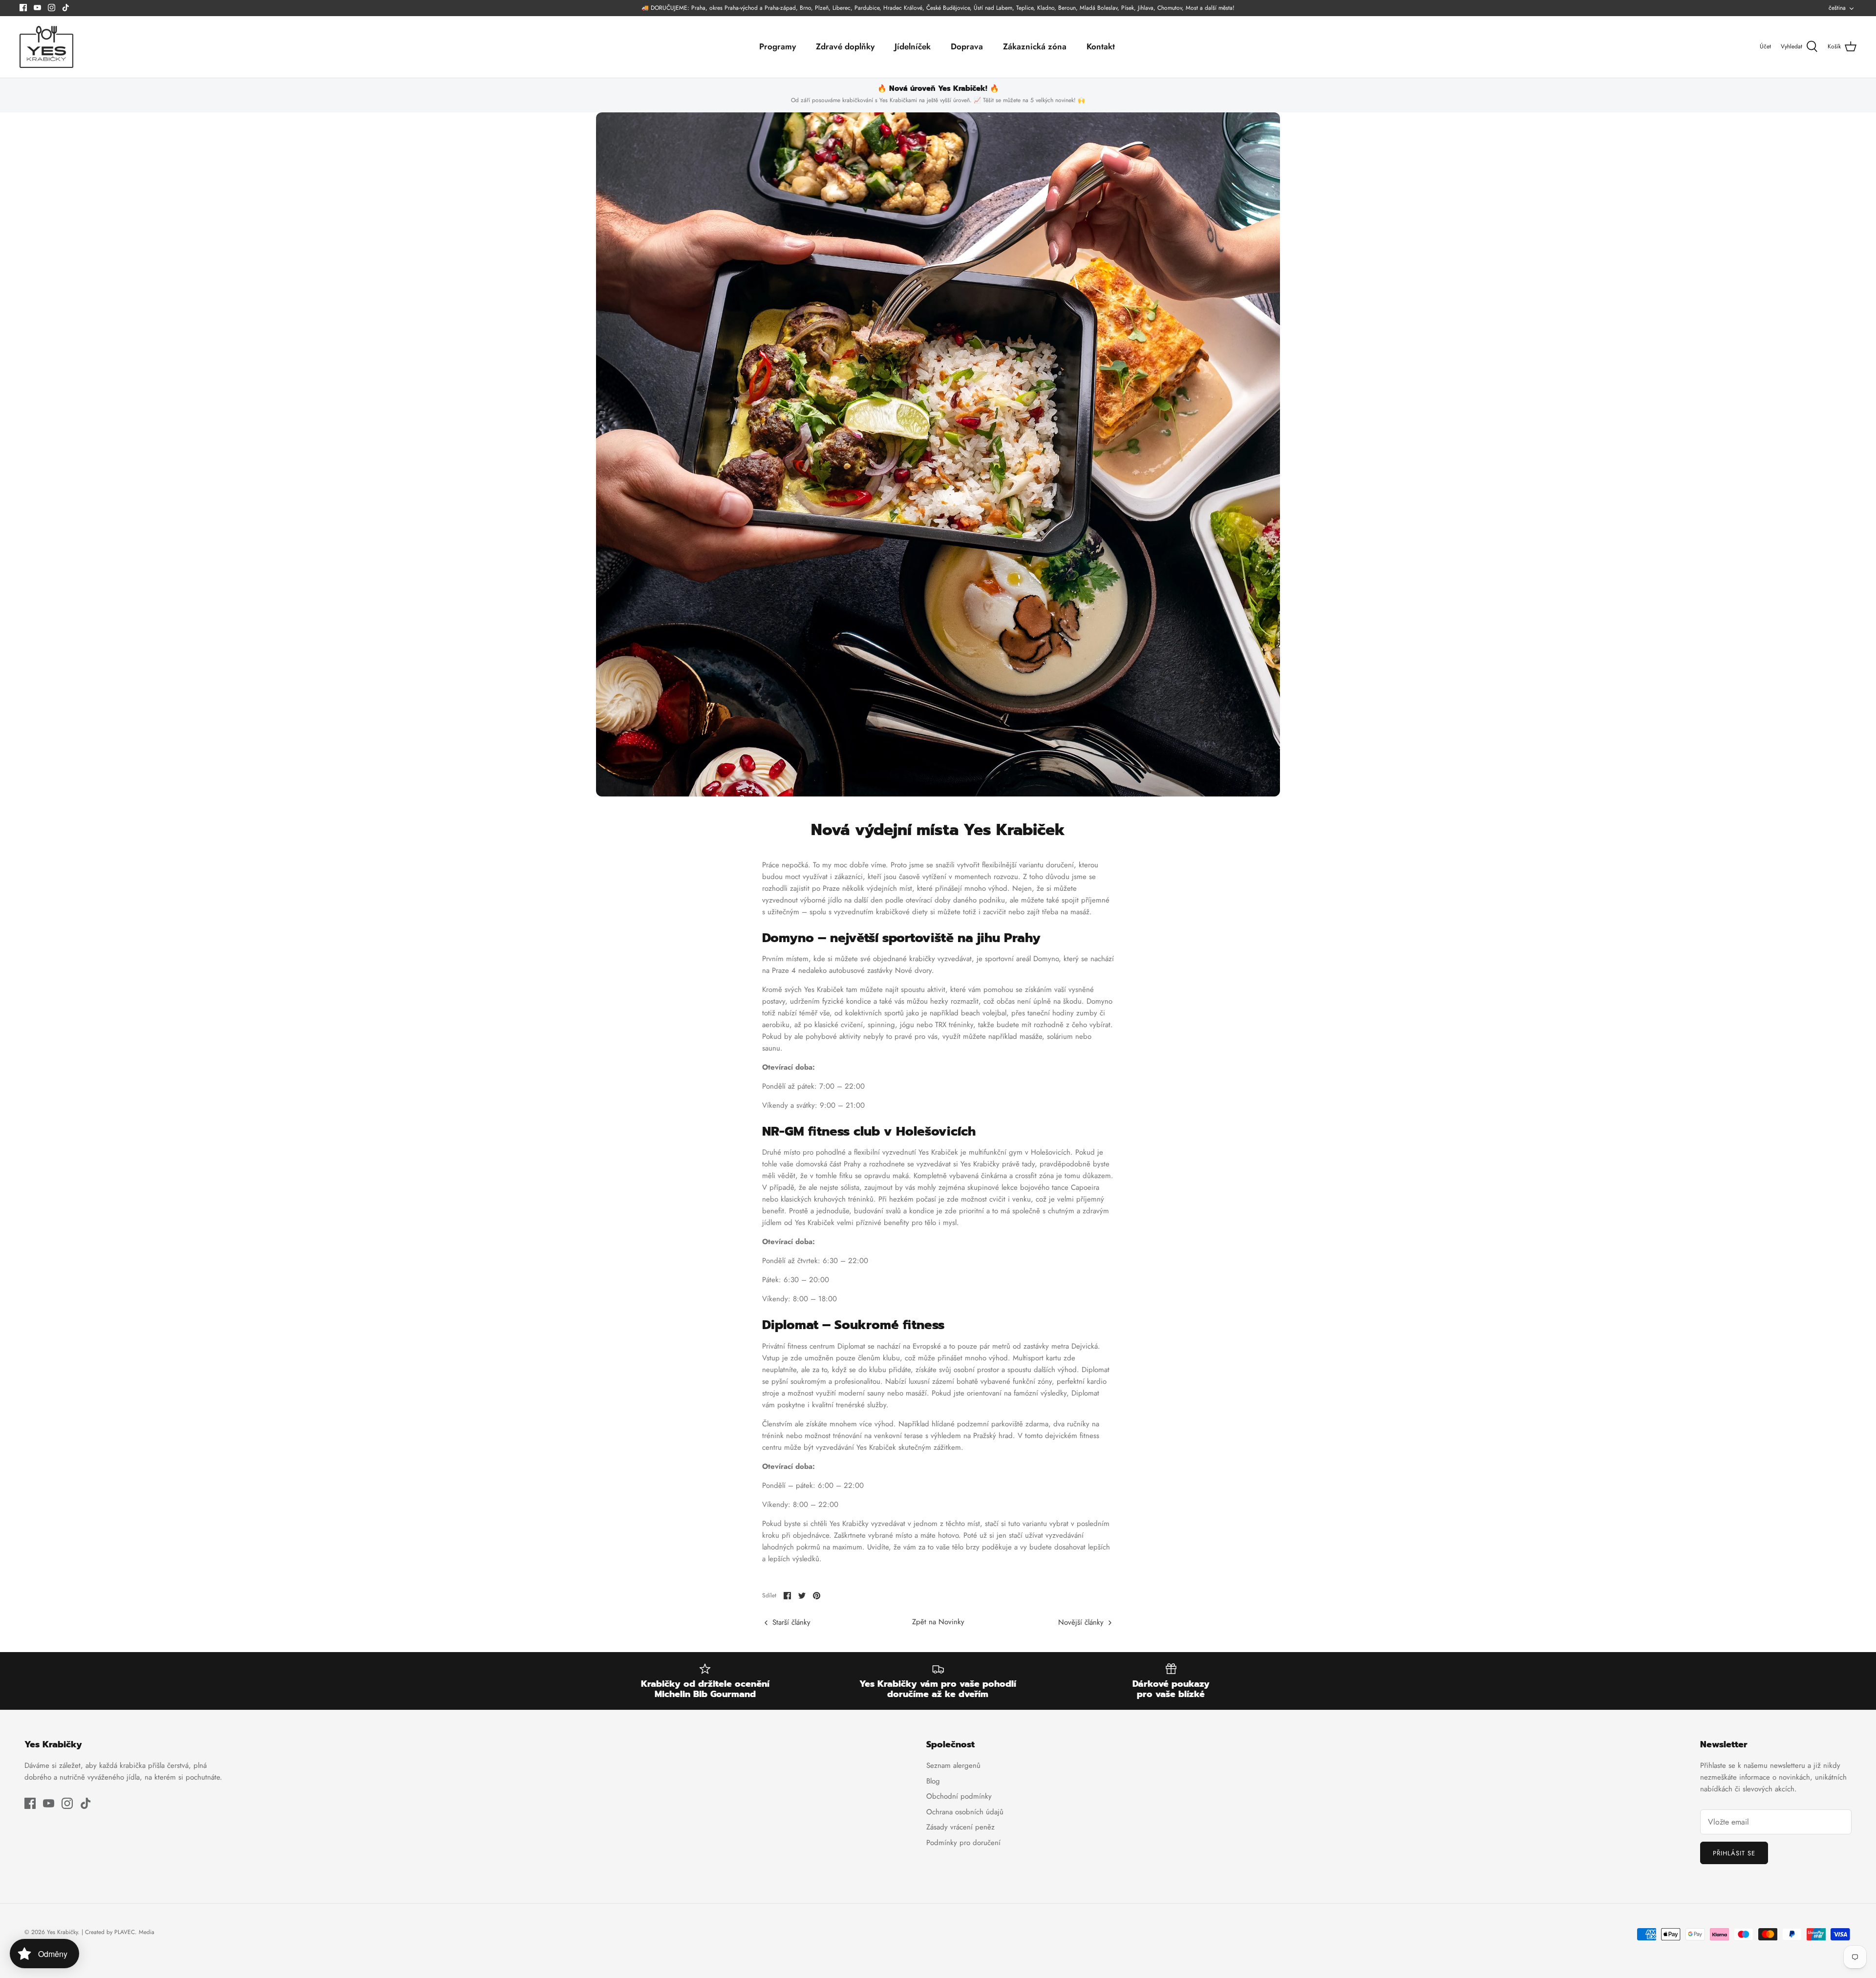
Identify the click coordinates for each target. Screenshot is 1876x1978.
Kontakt (1101, 46)
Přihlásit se (1734, 1853)
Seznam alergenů (953, 1765)
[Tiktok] (66, 8)
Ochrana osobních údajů (965, 1812)
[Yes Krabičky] (46, 47)
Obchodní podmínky (959, 1796)
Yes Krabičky (62, 1932)
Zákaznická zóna (1035, 46)
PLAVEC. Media (134, 1932)
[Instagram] (52, 8)
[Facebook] (23, 8)
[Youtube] (37, 8)
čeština (1837, 8)
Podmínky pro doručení (963, 1843)
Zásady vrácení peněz (960, 1827)
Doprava (967, 46)
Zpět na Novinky (938, 1622)
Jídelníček (913, 46)
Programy (778, 46)
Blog (933, 1781)
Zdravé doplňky (845, 46)
